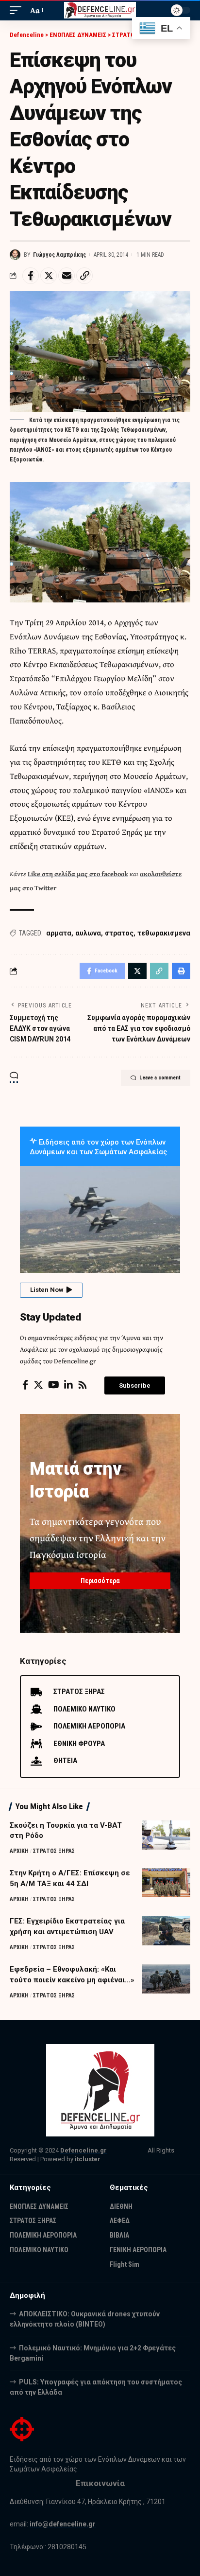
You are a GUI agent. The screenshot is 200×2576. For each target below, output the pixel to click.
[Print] (181, 971)
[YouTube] (54, 1385)
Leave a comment (160, 1078)
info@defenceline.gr (63, 2524)
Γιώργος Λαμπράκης (59, 255)
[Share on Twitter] (49, 276)
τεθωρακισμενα (164, 933)
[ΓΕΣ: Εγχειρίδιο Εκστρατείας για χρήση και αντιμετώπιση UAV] (166, 1931)
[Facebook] (25, 1385)
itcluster (88, 2159)
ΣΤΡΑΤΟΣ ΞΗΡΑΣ (54, 1851)
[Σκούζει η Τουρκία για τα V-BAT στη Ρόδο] (166, 1835)
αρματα (59, 933)
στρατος (119, 933)
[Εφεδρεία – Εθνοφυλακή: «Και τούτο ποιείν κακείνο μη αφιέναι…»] (166, 1979)
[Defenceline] (100, 10)
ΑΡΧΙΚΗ (19, 1851)
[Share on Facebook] (31, 276)
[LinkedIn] (68, 1385)
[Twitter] (38, 1385)
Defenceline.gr (83, 2150)
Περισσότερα (100, 1581)
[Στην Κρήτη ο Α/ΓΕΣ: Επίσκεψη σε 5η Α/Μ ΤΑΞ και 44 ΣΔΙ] (166, 1883)
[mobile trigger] (18, 10)
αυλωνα (88, 933)
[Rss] (83, 1385)
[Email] (67, 276)
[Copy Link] (84, 276)
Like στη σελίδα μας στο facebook (78, 874)
